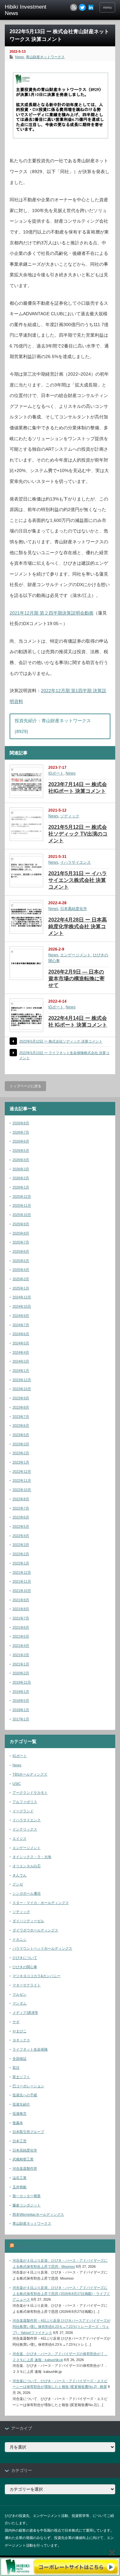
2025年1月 (21, 1288)
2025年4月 (21, 1270)
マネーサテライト (27, 1985)
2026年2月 (21, 1178)
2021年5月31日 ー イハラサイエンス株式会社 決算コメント (78, 880)
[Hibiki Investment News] (29, 10)
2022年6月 (21, 1517)
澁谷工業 (20, 2178)
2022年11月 (22, 1480)
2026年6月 (21, 1141)
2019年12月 (22, 1682)
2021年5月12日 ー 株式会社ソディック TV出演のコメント (78, 834)
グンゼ (18, 1884)
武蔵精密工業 (23, 2159)
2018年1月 (21, 1710)
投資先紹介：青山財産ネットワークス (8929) (53, 726)
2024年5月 (21, 1343)
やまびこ (20, 2031)
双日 (16, 2068)
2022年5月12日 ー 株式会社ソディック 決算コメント (61, 1041)
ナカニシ (20, 1939)
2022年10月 (22, 1490)
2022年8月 (21, 1499)
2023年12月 (22, 1380)
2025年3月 (21, 1279)
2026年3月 (21, 1169)
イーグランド (23, 1811)
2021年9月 (21, 1600)
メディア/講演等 (25, 2013)
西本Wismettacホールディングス (38, 2214)
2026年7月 (21, 1132)
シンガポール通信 (27, 1893)
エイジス (20, 1838)
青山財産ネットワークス (45, 57)
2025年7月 (21, 1242)
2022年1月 (21, 1563)
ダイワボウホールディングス (35, 1930)
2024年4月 (21, 1352)
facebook (91, 7)
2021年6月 (21, 1627)
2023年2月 (21, 1453)
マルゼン (20, 1994)
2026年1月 (21, 1187)
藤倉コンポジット (27, 2205)
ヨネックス (21, 2040)
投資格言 (20, 2114)
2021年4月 (21, 1646)
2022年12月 (22, 1471)
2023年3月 (21, 1444)
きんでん (20, 1875)
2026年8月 (21, 1123)
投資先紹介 (21, 2104)
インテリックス (25, 1829)
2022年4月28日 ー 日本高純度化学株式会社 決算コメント (78, 926)
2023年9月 (21, 1398)
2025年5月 (21, 1261)
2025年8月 (21, 1233)
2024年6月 (21, 1334)
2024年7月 (21, 1325)
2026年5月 (21, 1150)
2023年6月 (21, 1426)
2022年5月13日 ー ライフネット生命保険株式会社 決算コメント (64, 1055)
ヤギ (16, 2022)
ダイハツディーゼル (28, 1921)
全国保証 (20, 2059)
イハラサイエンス (76, 862)
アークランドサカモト (30, 1792)
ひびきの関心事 (25, 1967)
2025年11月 (22, 1205)
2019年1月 (21, 1692)
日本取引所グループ (28, 2132)
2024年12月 (22, 1297)
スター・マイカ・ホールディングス (41, 1903)
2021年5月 (21, 1636)
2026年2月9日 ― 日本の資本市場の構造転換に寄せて (76, 978)
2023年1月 (21, 1462)
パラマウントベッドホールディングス (42, 1948)
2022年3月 (21, 1545)
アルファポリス (25, 1802)
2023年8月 (21, 1407)
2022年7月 (21, 1508)
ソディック (70, 816)
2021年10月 (22, 1591)
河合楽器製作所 (25, 2168)
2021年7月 (21, 1618)
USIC (17, 1784)
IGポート (56, 773)
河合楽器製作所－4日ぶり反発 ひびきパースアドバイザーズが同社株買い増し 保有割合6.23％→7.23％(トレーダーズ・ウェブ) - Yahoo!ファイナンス (61, 2326)
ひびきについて (25, 1958)
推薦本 (18, 2123)
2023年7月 (21, 1417)
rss (74, 7)
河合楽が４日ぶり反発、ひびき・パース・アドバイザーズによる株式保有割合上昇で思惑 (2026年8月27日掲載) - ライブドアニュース (61, 2293)
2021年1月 (21, 1664)
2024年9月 (21, 1316)
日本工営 (20, 2141)
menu (107, 7)
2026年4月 (21, 1160)
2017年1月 (21, 1719)
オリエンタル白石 (27, 1866)
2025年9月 (21, 1224)
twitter (82, 7)
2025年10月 (22, 1215)
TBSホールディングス (30, 1774)
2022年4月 (21, 1536)
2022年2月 (21, 1554)
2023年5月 (21, 1435)
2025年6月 (21, 1251)
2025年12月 (22, 1196)
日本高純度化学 (74, 909)
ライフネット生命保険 (30, 2049)
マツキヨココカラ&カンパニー (36, 1976)
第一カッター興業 (27, 2196)
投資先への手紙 (25, 2095)
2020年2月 (21, 1673)
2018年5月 (21, 1701)
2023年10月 (22, 1389)
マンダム (20, 2003)
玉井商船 (20, 2187)
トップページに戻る (25, 1086)
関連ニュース (29, 2246)
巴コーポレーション (28, 2086)
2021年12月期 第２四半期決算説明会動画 (52, 613)
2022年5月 (21, 1526)
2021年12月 (22, 1572)
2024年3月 (21, 1361)
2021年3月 (21, 1655)
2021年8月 (21, 1609)
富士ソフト (21, 2077)
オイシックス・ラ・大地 (32, 1857)
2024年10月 (22, 1306)
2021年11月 (22, 1581)
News (20, 57)
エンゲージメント (76, 955)
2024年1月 (21, 1371)
